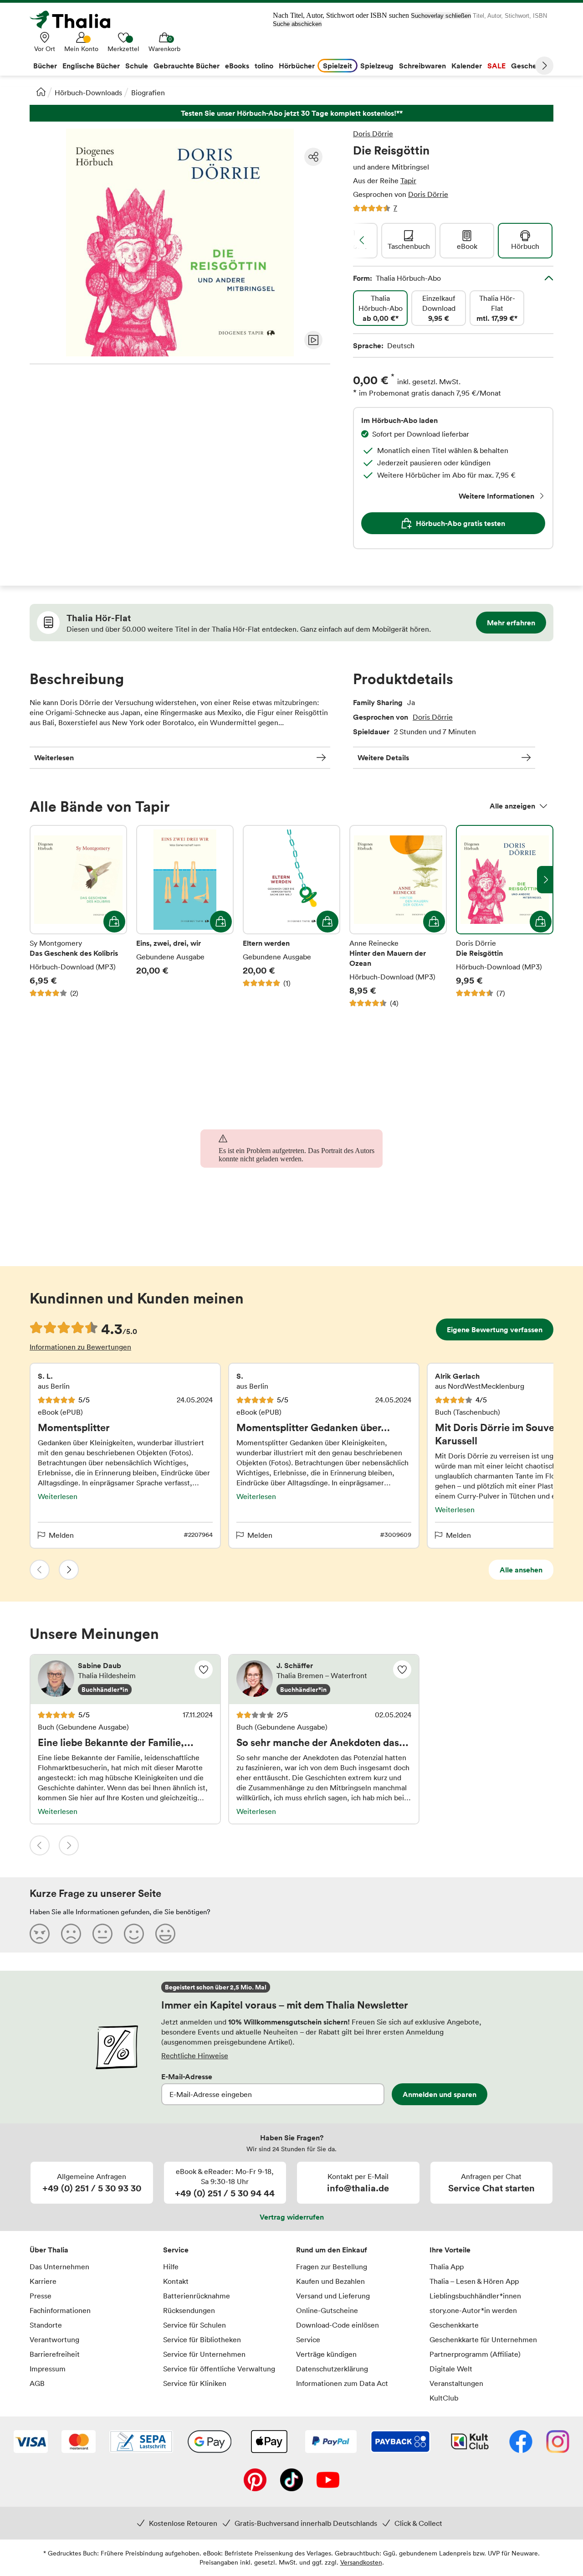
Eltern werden (291, 917)
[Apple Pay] (269, 2442)
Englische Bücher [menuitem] (91, 66)
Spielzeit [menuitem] (338, 66)
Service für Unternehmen (204, 2354)
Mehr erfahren (511, 623)
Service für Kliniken (195, 2383)
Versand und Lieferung (333, 2296)
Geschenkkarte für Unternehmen (483, 2339)
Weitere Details (383, 757)
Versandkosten (361, 2562)
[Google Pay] (210, 2442)
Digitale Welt (451, 2369)
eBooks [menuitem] (237, 66)
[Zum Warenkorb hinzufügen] (114, 922)
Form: (397, 278)
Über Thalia (49, 2250)
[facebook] (521, 2442)
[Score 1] (40, 1933)
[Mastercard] (79, 2442)
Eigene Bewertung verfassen (495, 1329)
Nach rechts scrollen (545, 880)
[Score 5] (165, 1933)
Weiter (544, 66)
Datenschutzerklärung (332, 2369)
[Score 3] (102, 1933)
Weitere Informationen (496, 496)
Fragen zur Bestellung (332, 2267)
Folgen (204, 1669)
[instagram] (558, 2442)
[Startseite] (41, 92)
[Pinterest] (255, 2481)
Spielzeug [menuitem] (377, 66)
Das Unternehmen (59, 2267)
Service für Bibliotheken (202, 2339)
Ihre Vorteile (450, 2250)
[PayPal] (331, 2442)
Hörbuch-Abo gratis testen (460, 523)
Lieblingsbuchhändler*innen (475, 2296)
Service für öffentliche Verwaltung (219, 2369)
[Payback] (400, 2442)
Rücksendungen (189, 2310)
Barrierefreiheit (55, 2354)
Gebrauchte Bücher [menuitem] (187, 66)
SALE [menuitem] (496, 66)
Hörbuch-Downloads (88, 93)
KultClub (444, 2398)
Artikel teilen (313, 157)
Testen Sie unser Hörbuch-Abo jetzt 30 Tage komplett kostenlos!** (291, 113)
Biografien (148, 93)
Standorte (46, 2325)
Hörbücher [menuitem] (297, 66)
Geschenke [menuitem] (530, 66)
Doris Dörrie (373, 134)
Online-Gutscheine (327, 2310)
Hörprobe (313, 340)
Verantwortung (54, 2339)
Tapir (408, 180)
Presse (41, 2296)
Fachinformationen (60, 2310)
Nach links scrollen (362, 240)
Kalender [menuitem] (467, 66)
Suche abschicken (297, 24)
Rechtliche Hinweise (195, 2056)
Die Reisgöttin (505, 917)
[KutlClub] (470, 2442)
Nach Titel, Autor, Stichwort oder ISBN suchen (341, 15)
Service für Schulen (194, 2325)
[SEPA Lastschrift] (141, 2442)
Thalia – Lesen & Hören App (474, 2281)
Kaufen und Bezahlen (330, 2281)
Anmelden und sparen (440, 2094)
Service (176, 2250)
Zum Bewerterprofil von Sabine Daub (125, 1680)
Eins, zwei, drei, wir (185, 917)
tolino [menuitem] (264, 66)
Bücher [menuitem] (45, 66)
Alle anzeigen (512, 806)
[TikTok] (291, 2481)
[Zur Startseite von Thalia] (75, 20)
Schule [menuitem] (137, 66)
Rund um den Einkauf (332, 2250)
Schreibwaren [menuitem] (422, 66)
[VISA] (31, 2442)
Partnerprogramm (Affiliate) (475, 2354)
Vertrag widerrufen (292, 2217)
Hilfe (171, 2267)
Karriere (43, 2281)
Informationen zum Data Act (342, 2383)
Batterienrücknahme (197, 2296)
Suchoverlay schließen (441, 16)
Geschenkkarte (454, 2325)
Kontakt (176, 2281)
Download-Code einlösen (338, 2325)
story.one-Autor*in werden (473, 2310)
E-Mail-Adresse (187, 2076)
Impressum (48, 2369)
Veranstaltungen (456, 2383)
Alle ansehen (521, 1570)
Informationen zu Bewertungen (80, 1347)
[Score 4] (134, 1933)
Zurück (40, 1570)
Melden (61, 1535)
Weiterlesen (54, 757)
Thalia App (447, 2267)
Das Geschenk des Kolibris (78, 917)
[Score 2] (71, 1933)
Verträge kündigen (326, 2354)
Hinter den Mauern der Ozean (398, 917)
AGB (37, 2383)
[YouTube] (328, 2481)
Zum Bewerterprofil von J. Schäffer (324, 1680)
